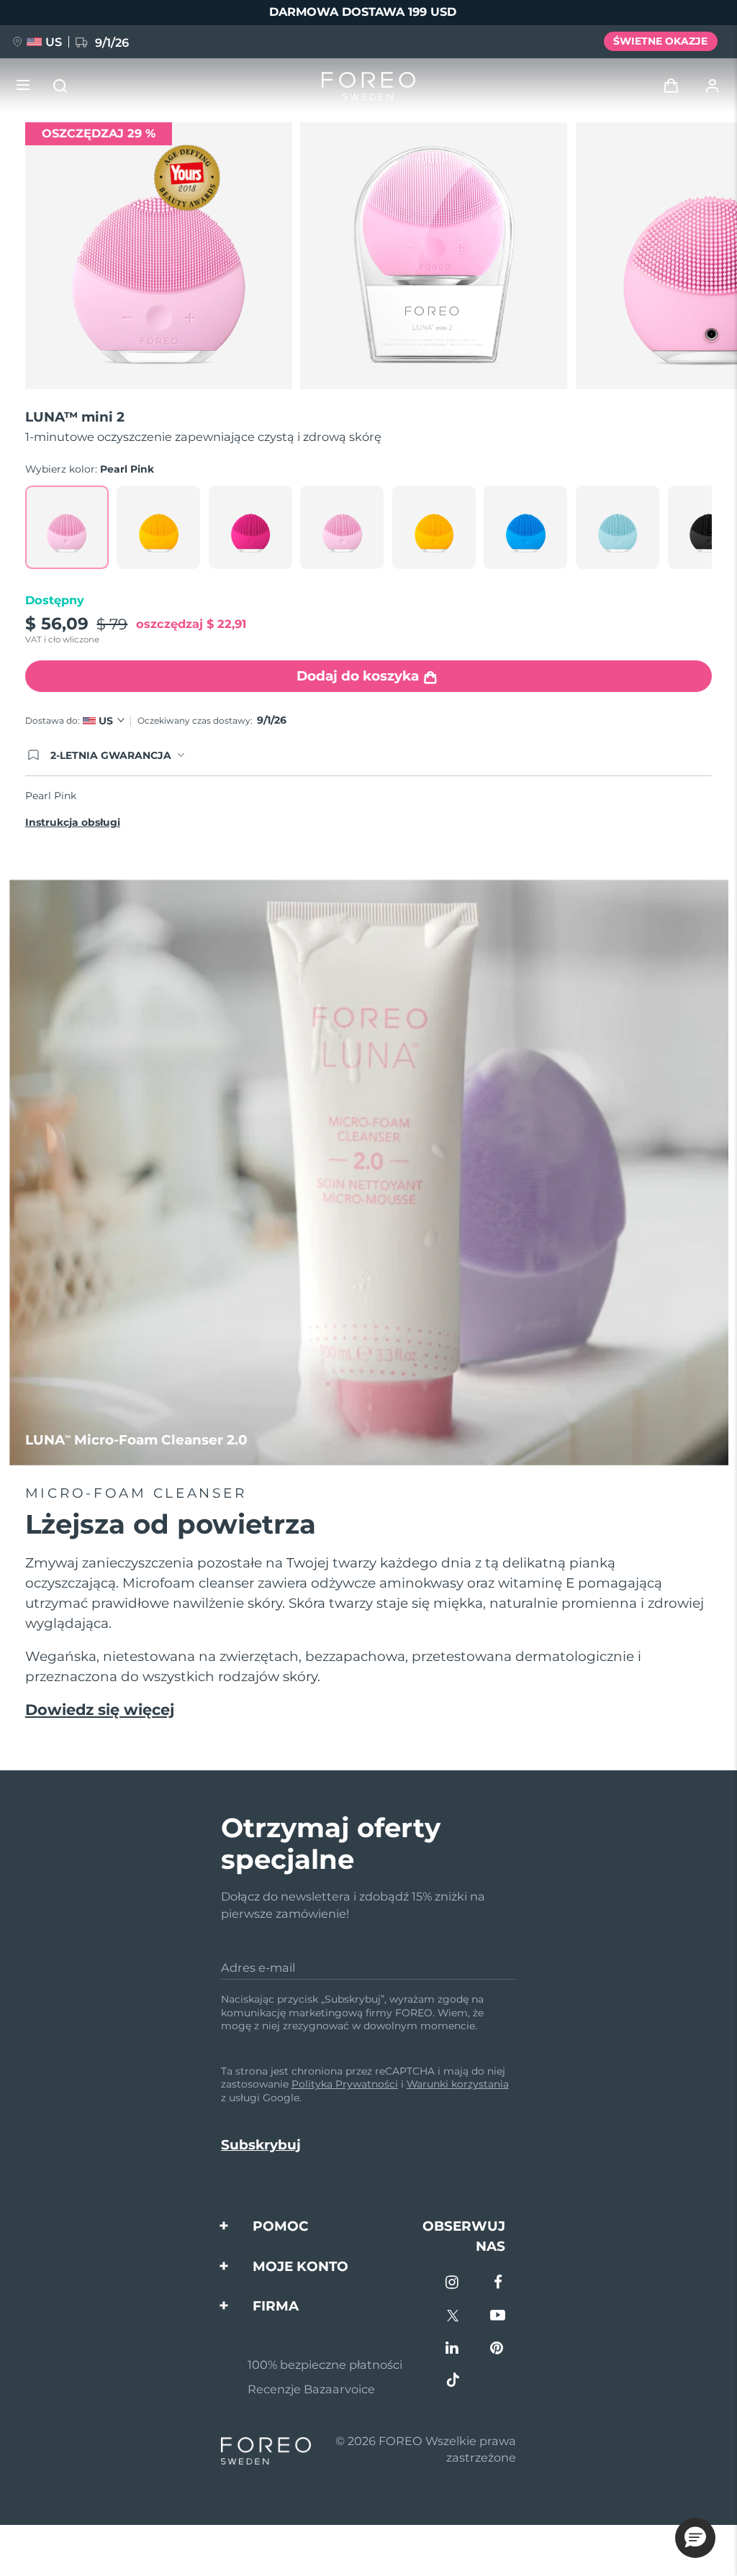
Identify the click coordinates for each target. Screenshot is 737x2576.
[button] (695, 2538)
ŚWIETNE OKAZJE (660, 41)
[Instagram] (453, 2284)
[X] (453, 2317)
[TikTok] (453, 2381)
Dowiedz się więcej (100, 1710)
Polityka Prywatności (345, 2084)
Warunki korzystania (458, 2084)
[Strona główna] (368, 86)
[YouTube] (498, 2317)
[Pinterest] (498, 2349)
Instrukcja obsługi (73, 822)
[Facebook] (498, 2284)
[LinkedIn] (453, 2349)
